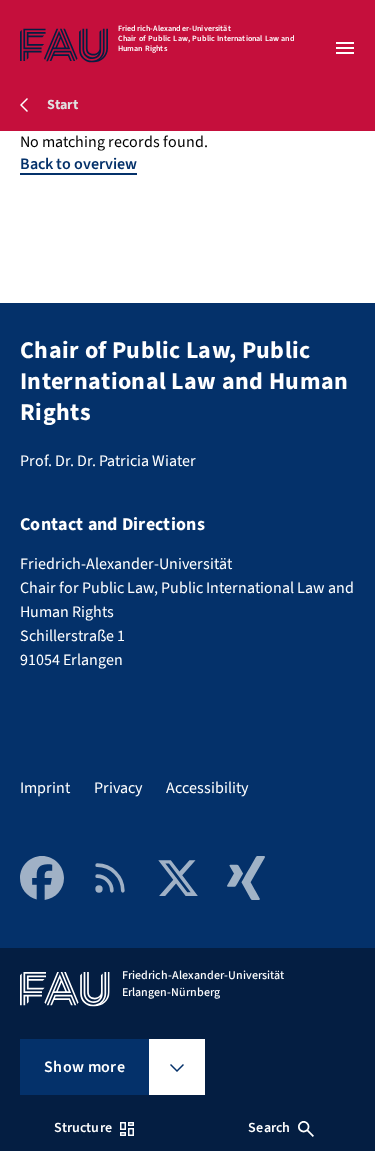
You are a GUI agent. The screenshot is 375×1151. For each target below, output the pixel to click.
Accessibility (207, 788)
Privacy (118, 788)
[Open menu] (345, 48)
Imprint (45, 788)
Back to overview (78, 164)
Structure (83, 1128)
